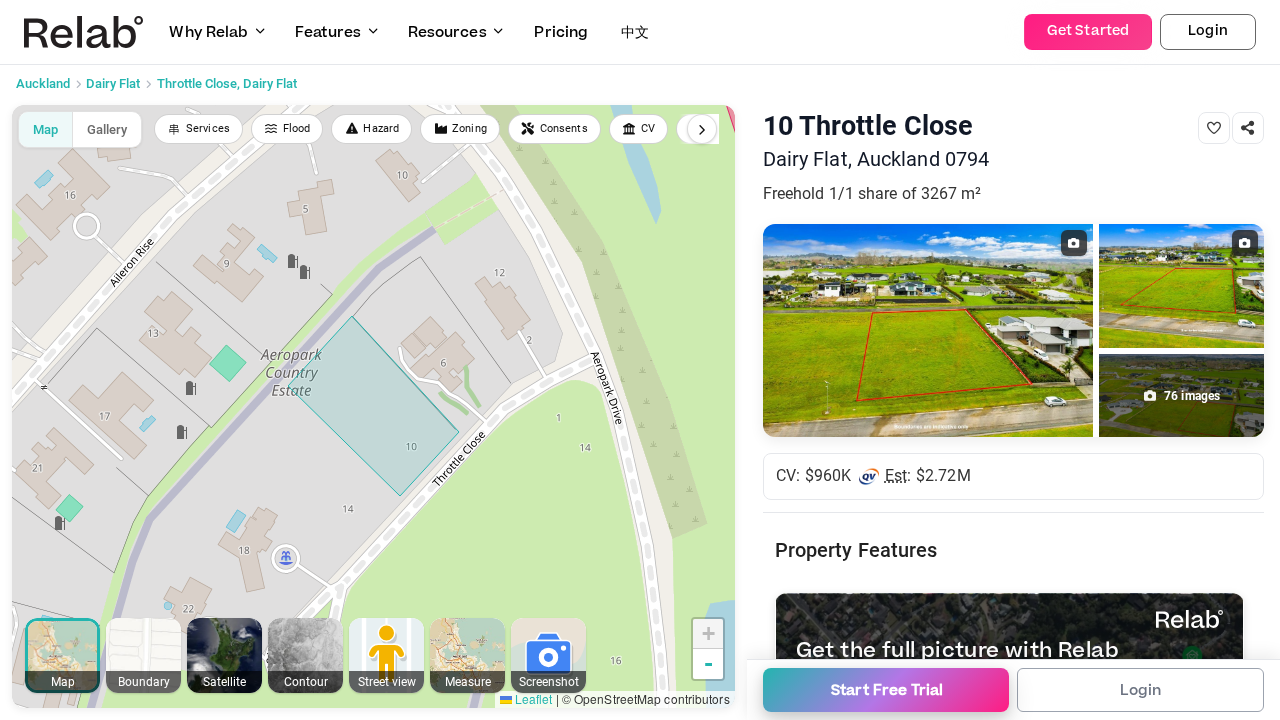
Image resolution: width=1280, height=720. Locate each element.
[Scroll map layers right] (702, 129)
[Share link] (1248, 128)
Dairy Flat (113, 83)
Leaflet (532, 698)
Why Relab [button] (208, 32)
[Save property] (1214, 128)
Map (45, 129)
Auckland (43, 83)
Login (1208, 31)
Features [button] (328, 32)
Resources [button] (447, 32)
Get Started (1088, 31)
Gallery (107, 129)
